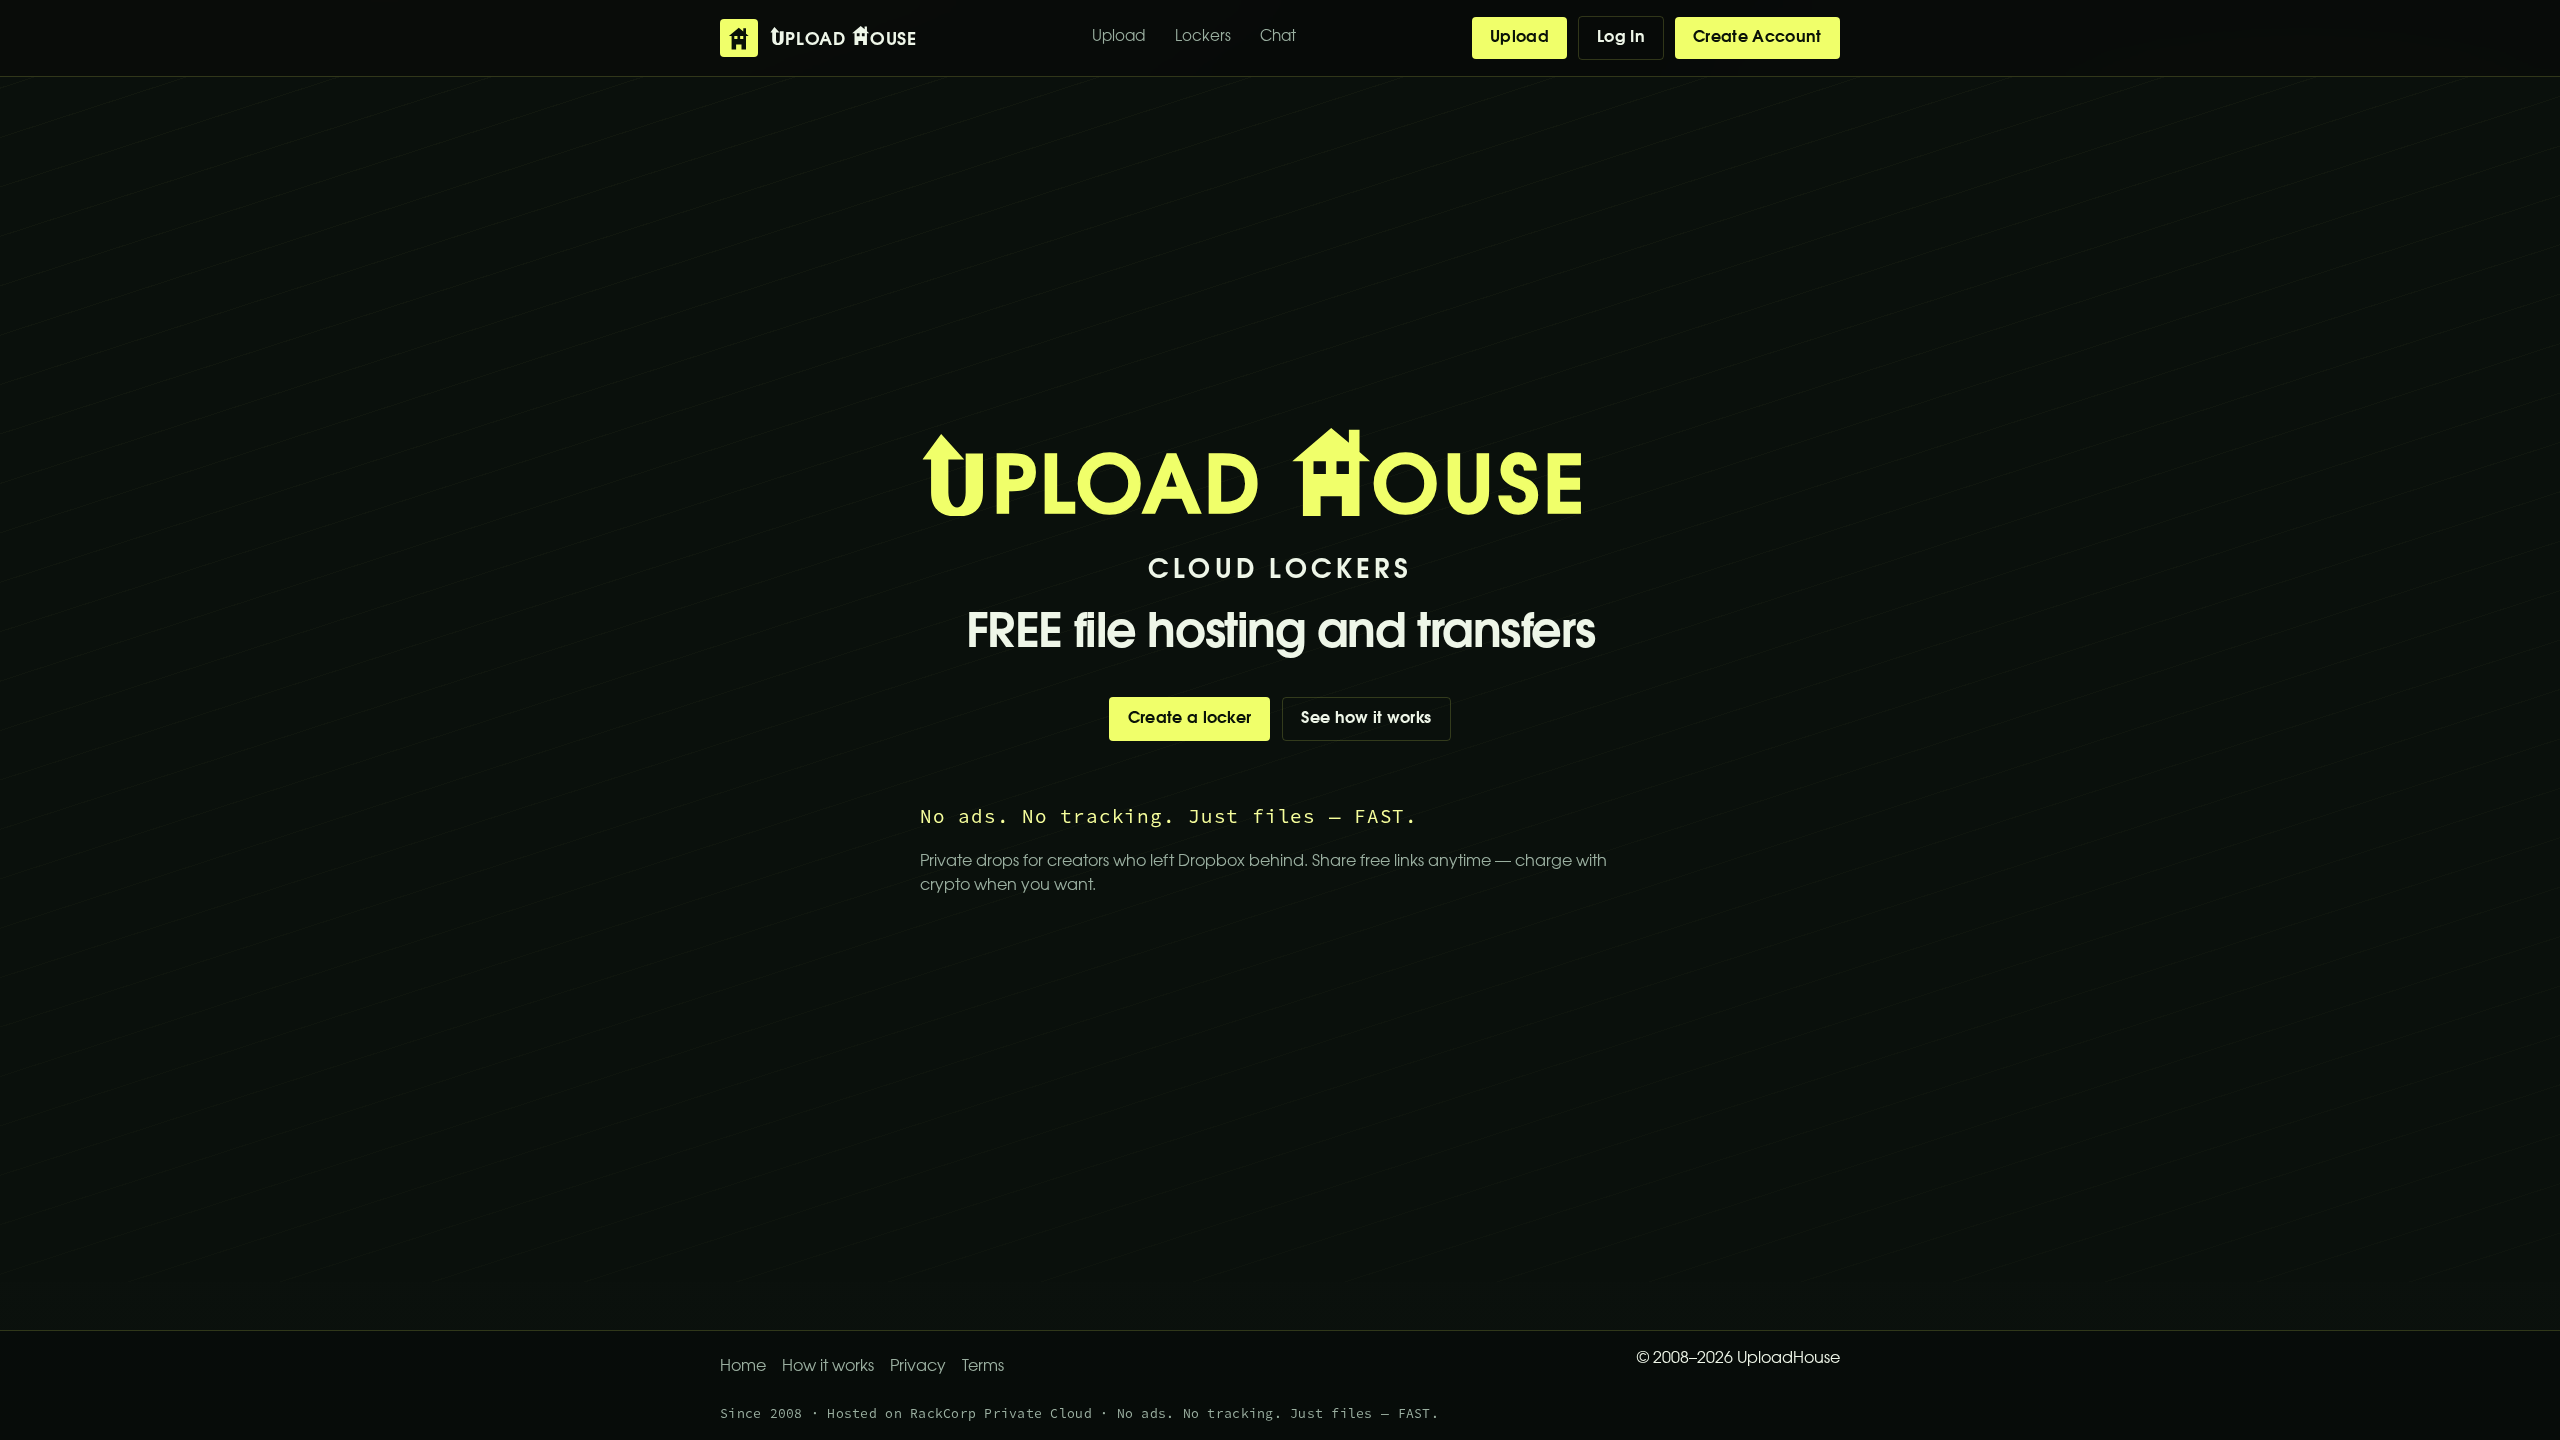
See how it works (1366, 719)
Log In (1621, 38)
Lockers (1203, 37)
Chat (1278, 37)
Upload (1118, 37)
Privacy (918, 1367)
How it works (828, 1367)
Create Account (1757, 38)
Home (743, 1367)
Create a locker (1190, 719)
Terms (983, 1367)
